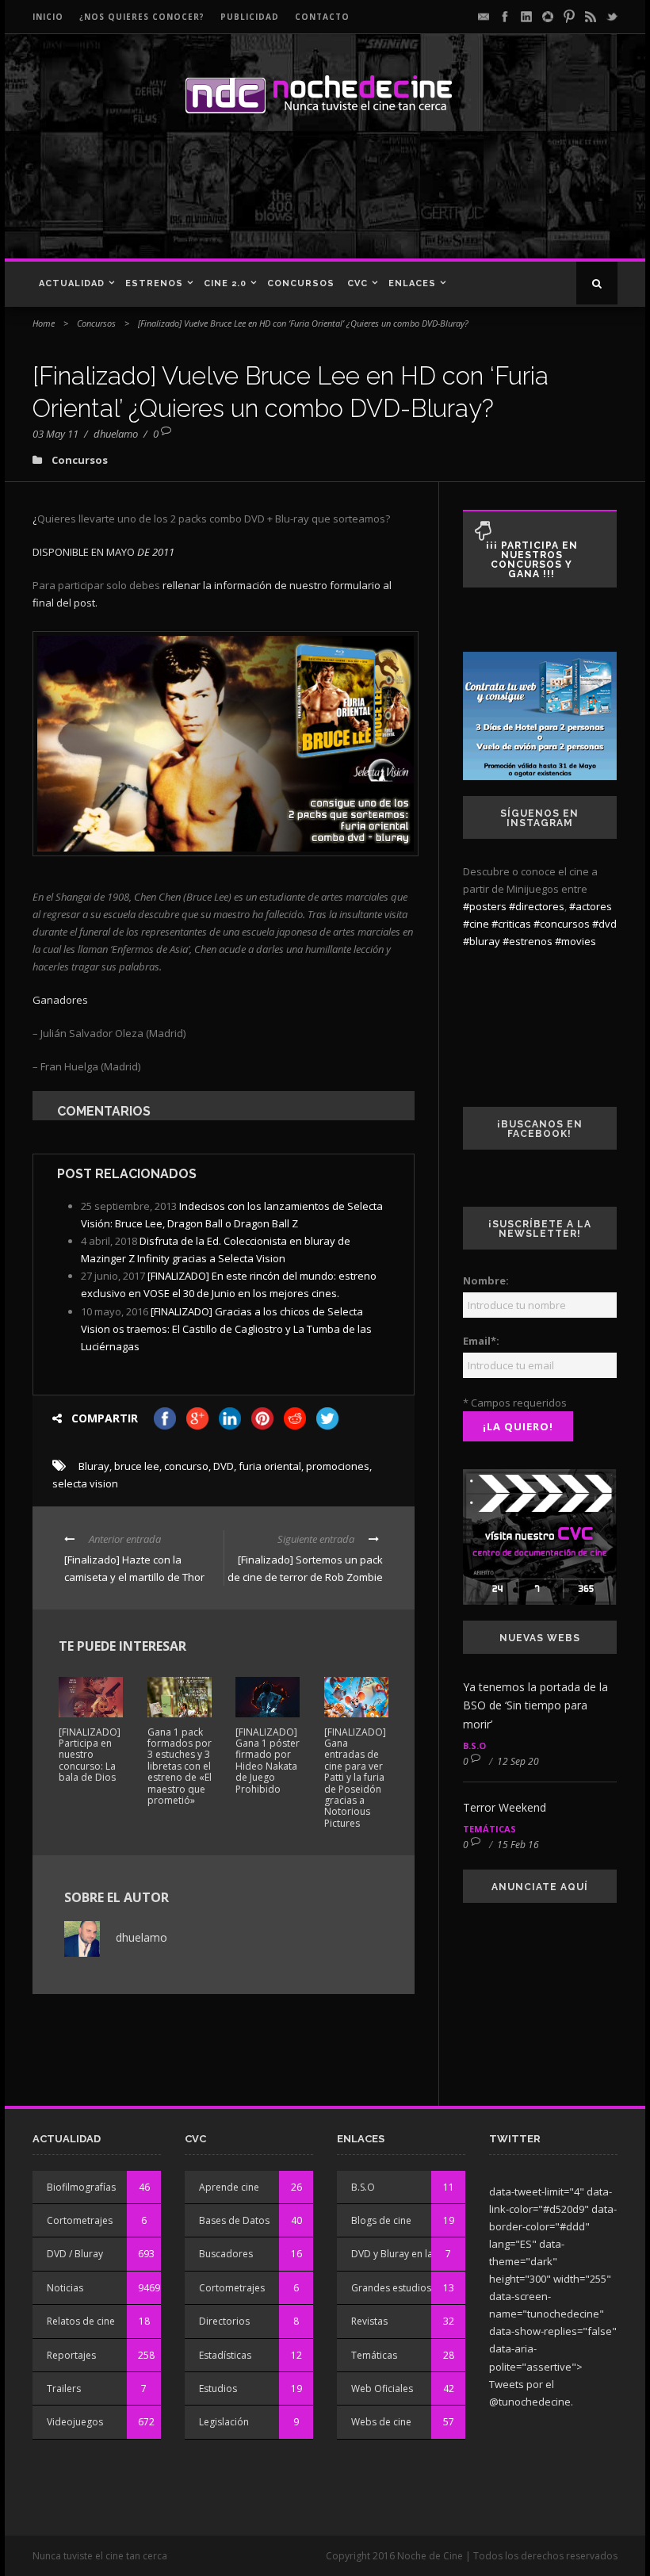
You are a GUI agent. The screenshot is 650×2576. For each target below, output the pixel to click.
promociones (338, 1466)
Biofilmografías (81, 2187)
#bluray (482, 941)
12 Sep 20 (518, 1761)
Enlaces (412, 283)
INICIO (48, 17)
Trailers (64, 2388)
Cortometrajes (80, 2220)
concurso (186, 1466)
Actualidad (72, 283)
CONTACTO (322, 17)
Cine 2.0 (225, 283)
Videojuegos (75, 2422)
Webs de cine (381, 2422)
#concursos (562, 924)
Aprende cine (229, 2187)
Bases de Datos (234, 2220)
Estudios (218, 2388)
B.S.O (474, 1745)
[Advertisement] (320, 203)
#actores (591, 906)
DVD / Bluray (75, 2254)
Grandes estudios (391, 2288)
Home (44, 323)
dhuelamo (116, 434)
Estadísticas (225, 2355)
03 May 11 (55, 434)
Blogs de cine (381, 2220)
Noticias (65, 2288)
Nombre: (486, 1280)
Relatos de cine (81, 2321)
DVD (224, 1466)
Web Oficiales (382, 2388)
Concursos (301, 283)
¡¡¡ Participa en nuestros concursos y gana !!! (532, 560)
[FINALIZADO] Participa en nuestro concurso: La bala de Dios (90, 1755)
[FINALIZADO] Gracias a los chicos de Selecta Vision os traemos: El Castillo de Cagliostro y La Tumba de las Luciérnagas (226, 1329)
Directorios (224, 2321)
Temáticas (489, 1829)
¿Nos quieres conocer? (142, 17)
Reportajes (71, 2355)
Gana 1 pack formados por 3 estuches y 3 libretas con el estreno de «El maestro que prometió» (180, 1766)
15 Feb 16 (518, 1845)
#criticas (511, 924)
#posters (485, 906)
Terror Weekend (505, 1807)
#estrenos (528, 941)
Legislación (224, 2422)
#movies (575, 941)
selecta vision (85, 1483)
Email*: (481, 1341)
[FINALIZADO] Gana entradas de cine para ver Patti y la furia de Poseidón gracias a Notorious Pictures (355, 1778)
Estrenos (154, 283)
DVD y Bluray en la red (401, 2254)
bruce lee (137, 1466)
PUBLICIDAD (250, 17)
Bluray (94, 1466)
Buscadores (226, 2254)
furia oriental (270, 1466)
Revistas (369, 2321)
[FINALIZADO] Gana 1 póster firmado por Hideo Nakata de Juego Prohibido (268, 1761)
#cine (476, 924)
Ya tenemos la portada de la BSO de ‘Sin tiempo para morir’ (535, 1706)
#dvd (604, 924)
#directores (537, 906)
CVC (357, 283)
